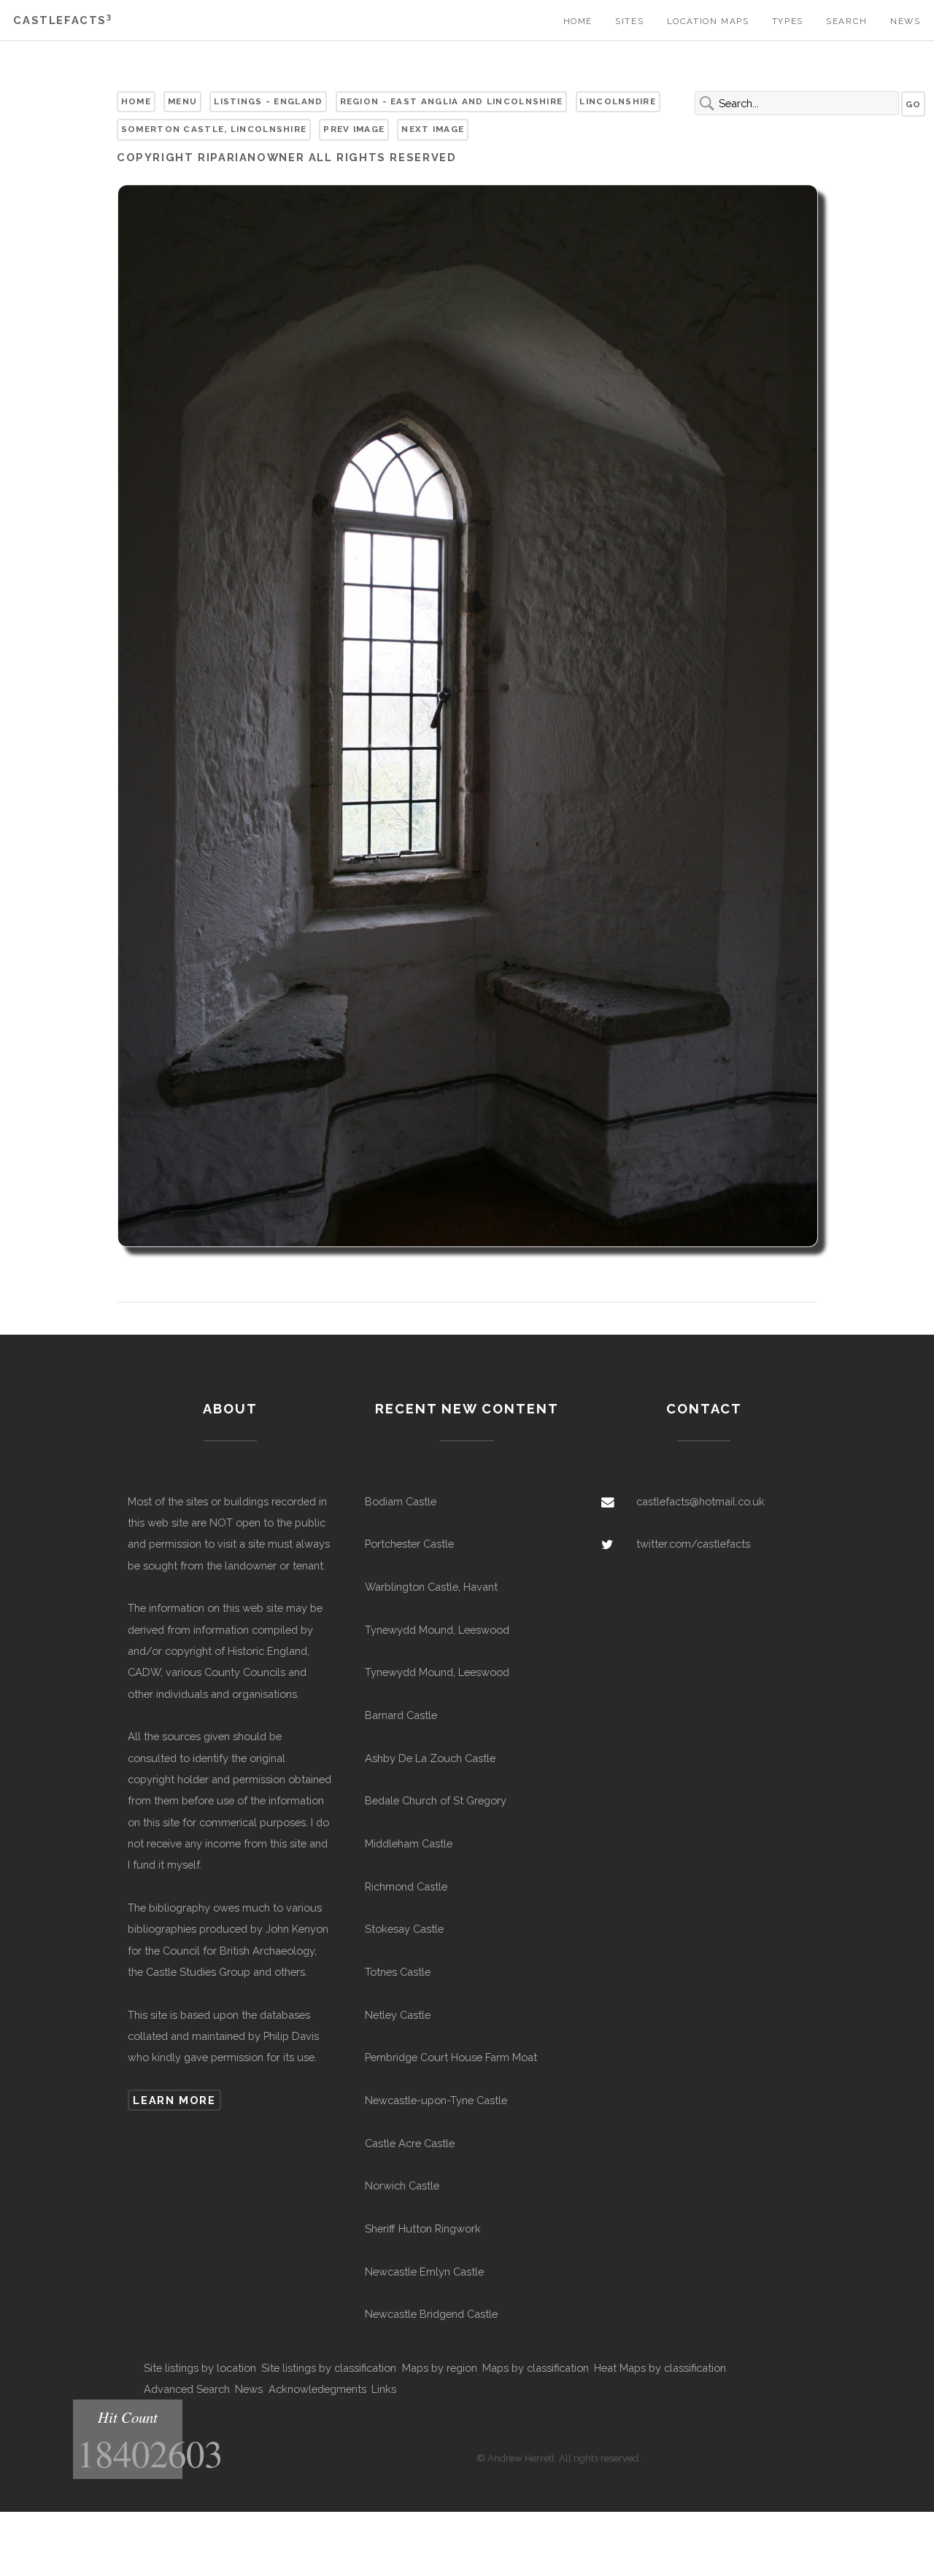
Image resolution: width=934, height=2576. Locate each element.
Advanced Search (187, 2389)
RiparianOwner (251, 157)
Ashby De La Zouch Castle (430, 1758)
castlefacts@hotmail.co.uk (700, 1501)
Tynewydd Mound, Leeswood (437, 1630)
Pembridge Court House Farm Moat (451, 2057)
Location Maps (708, 21)
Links (384, 2389)
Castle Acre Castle (410, 2143)
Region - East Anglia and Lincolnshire (452, 101)
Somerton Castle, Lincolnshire (214, 129)
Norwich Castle (402, 2185)
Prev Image (354, 129)
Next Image (433, 129)
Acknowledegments (317, 2389)
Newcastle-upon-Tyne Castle (436, 2100)
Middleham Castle (409, 1843)
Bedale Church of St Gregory (436, 1800)
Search (847, 21)
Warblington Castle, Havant (431, 1587)
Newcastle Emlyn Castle (424, 2272)
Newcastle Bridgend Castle (431, 2314)
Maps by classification (536, 2368)
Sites (629, 21)
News (905, 21)
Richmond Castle (406, 1886)
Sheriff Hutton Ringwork (423, 2228)
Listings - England (268, 101)
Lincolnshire (618, 101)
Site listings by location (200, 2368)
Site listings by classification (329, 2368)
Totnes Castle (398, 1972)
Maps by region (440, 2368)
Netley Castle (398, 2015)
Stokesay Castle (404, 1929)
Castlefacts (62, 20)
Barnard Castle (401, 1715)
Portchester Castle (409, 1544)
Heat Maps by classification (660, 2368)
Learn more (174, 2100)
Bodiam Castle (401, 1501)
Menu (182, 101)
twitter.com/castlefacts (693, 1544)
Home (578, 21)
